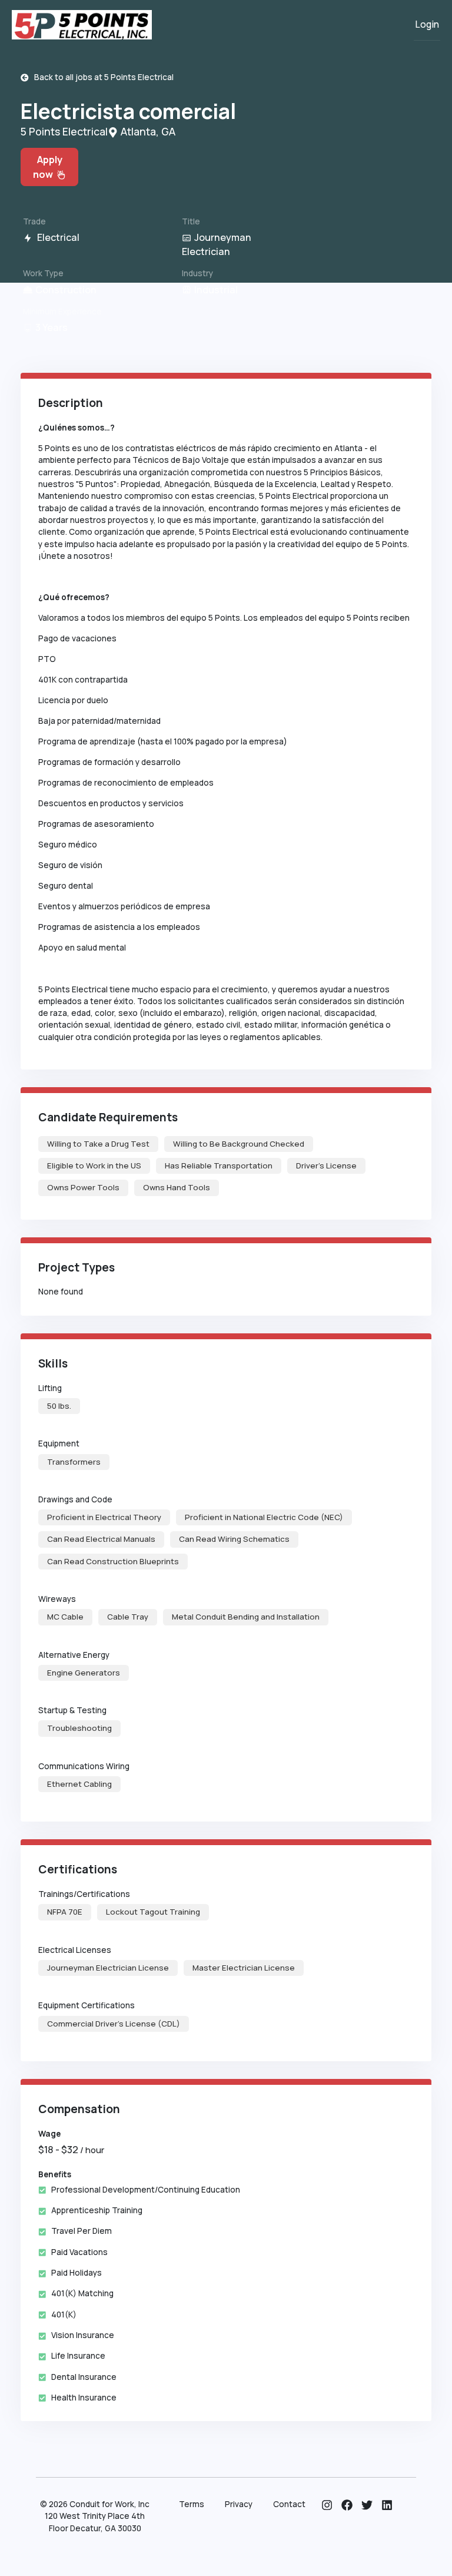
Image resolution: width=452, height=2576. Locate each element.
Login (427, 24)
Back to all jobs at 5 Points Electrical (101, 77)
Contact (289, 2504)
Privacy (239, 2504)
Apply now (48, 167)
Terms (192, 2504)
